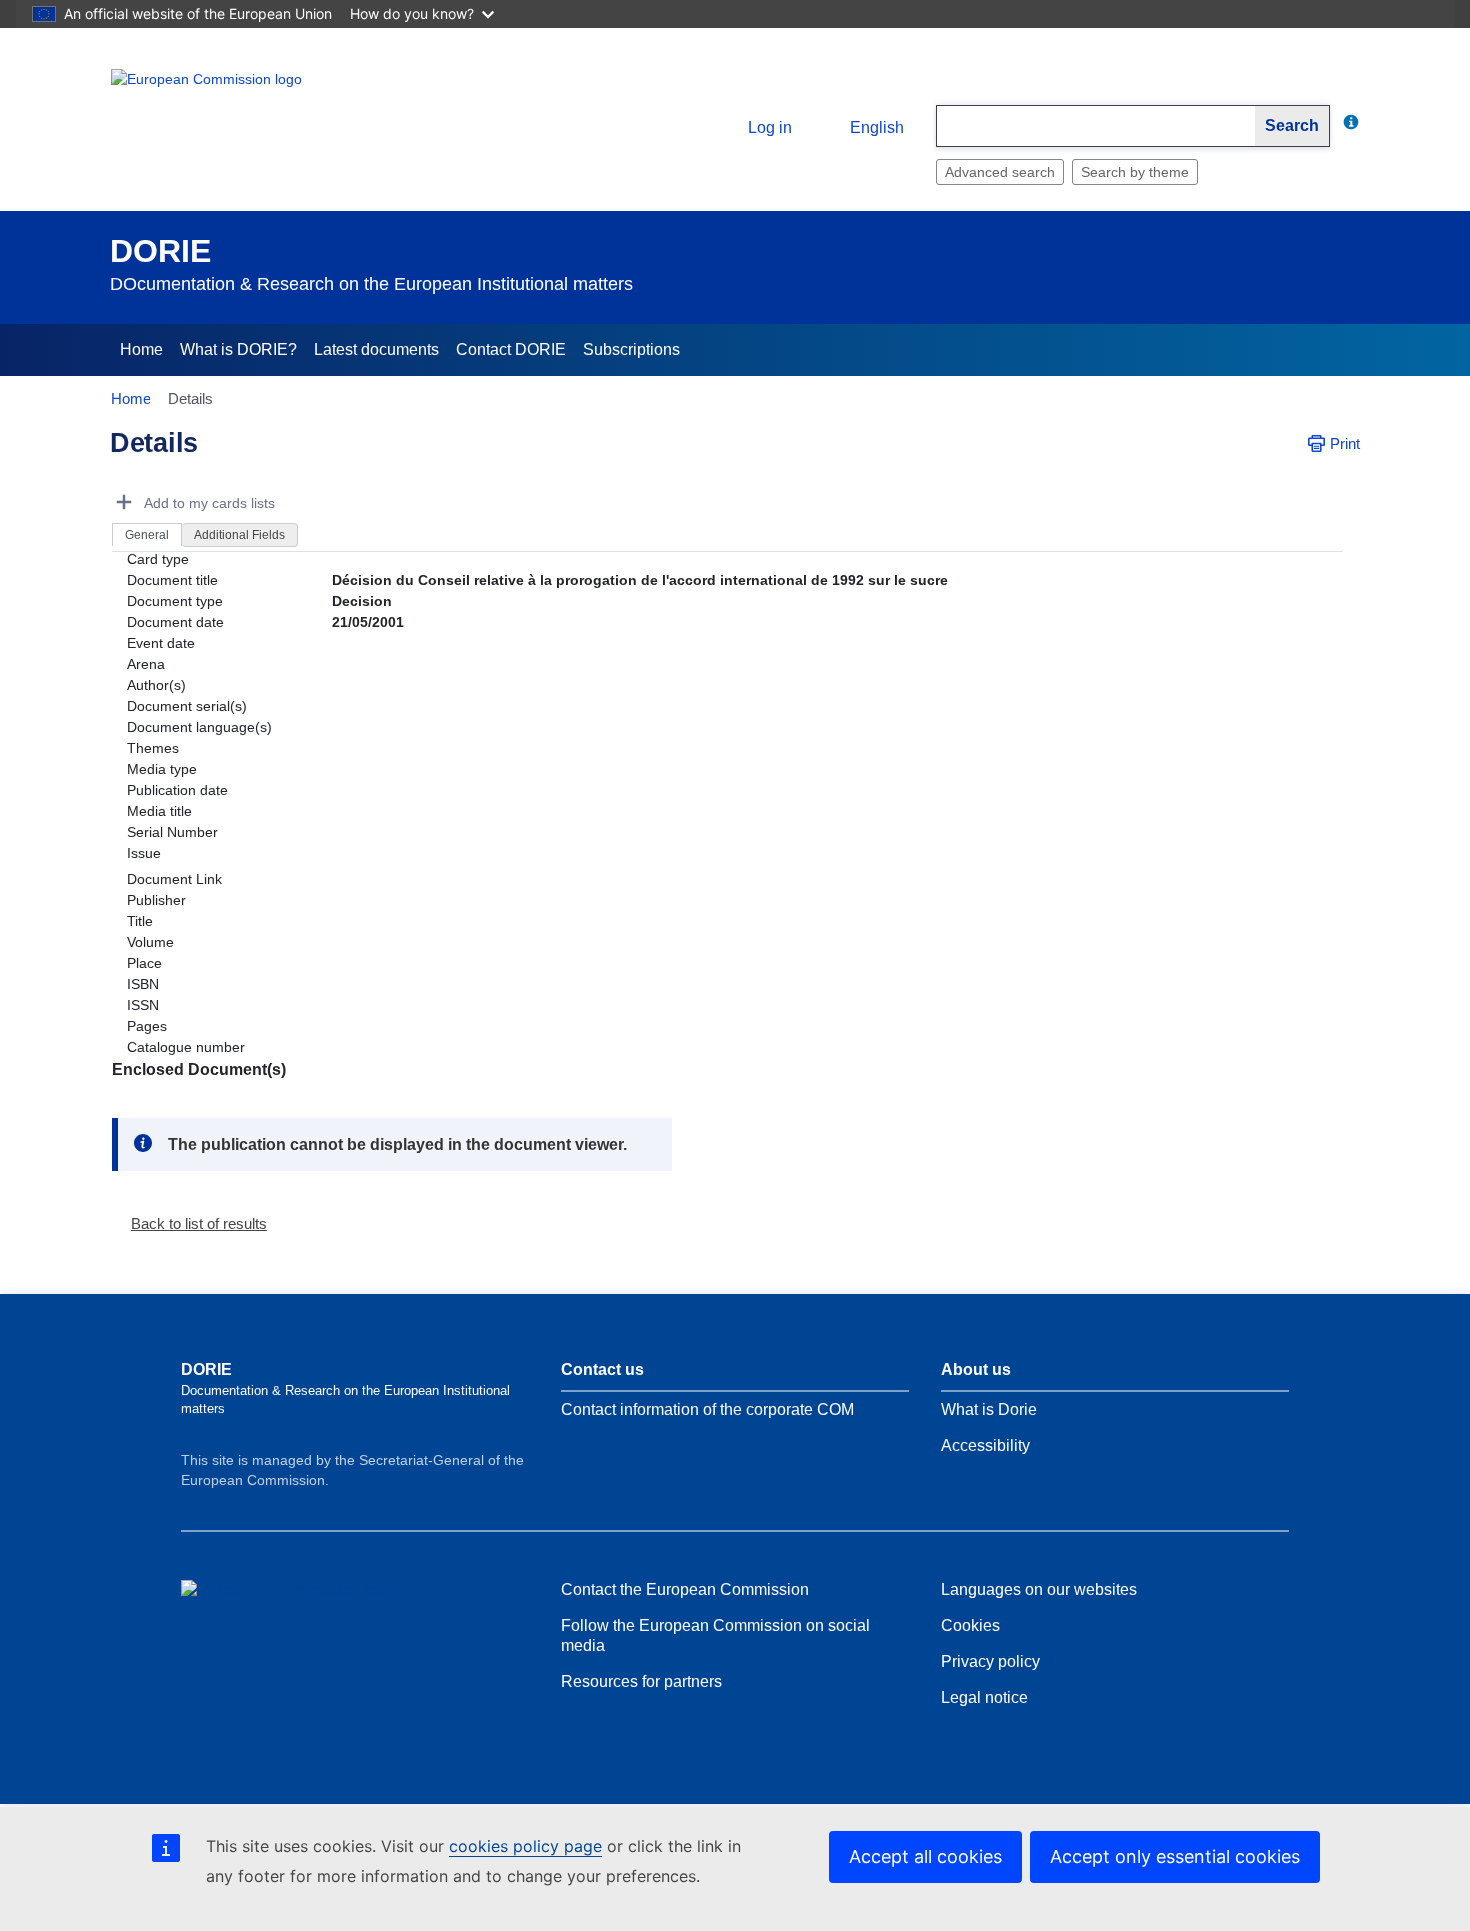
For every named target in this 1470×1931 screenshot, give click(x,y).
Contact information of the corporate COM (707, 1409)
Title (140, 921)
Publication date (177, 790)
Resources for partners (641, 1681)
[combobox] (1096, 126)
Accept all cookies (925, 1856)
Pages (147, 1026)
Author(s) (156, 685)
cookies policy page (525, 1846)
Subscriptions (631, 349)
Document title (172, 580)
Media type (162, 769)
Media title (159, 811)
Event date (161, 643)
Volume (150, 942)
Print (1345, 443)
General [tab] (147, 535)
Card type (158, 559)
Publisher (156, 900)
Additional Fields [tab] (239, 535)
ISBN (143, 984)
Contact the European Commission (685, 1589)
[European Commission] (256, 111)
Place (144, 963)
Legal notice (984, 1697)
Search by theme (1135, 172)
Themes (153, 748)
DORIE (160, 251)
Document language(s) (199, 727)
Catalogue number (186, 1047)
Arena (146, 664)
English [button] (877, 127)
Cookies (970, 1625)
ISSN (143, 1005)
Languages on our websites (1039, 1589)
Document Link (174, 879)
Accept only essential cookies (1175, 1856)
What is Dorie (989, 1409)
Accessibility (985, 1445)
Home (141, 349)
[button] (191, 1223)
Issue (144, 853)
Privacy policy (990, 1661)
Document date (175, 622)
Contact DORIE (511, 349)
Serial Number (172, 832)
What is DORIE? (238, 349)
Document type (175, 601)
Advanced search (1000, 172)
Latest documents (376, 349)
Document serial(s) (187, 706)
